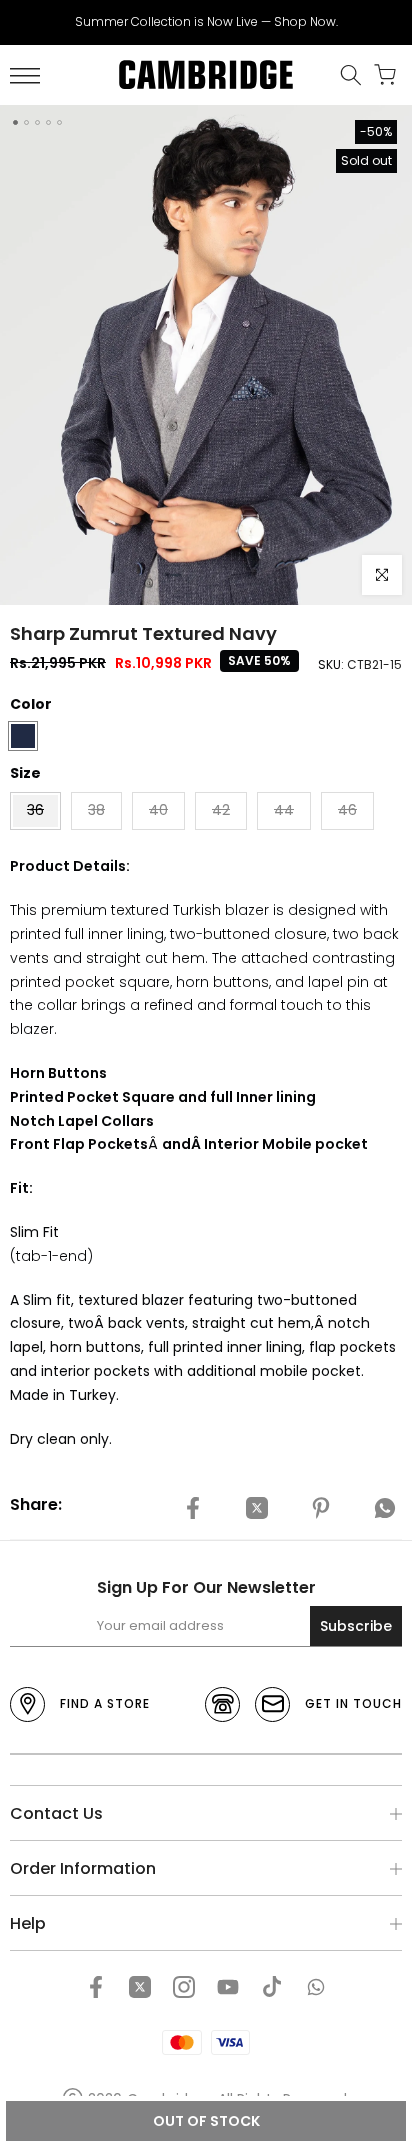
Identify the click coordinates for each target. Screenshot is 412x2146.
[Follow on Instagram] (184, 1987)
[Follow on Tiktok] (272, 1987)
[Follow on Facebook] (96, 1987)
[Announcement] (206, 22)
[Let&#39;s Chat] (316, 1987)
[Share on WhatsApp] (385, 1508)
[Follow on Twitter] (140, 1987)
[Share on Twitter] (257, 1508)
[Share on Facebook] (193, 1508)
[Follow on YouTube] (228, 1987)
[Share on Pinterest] (321, 1508)
